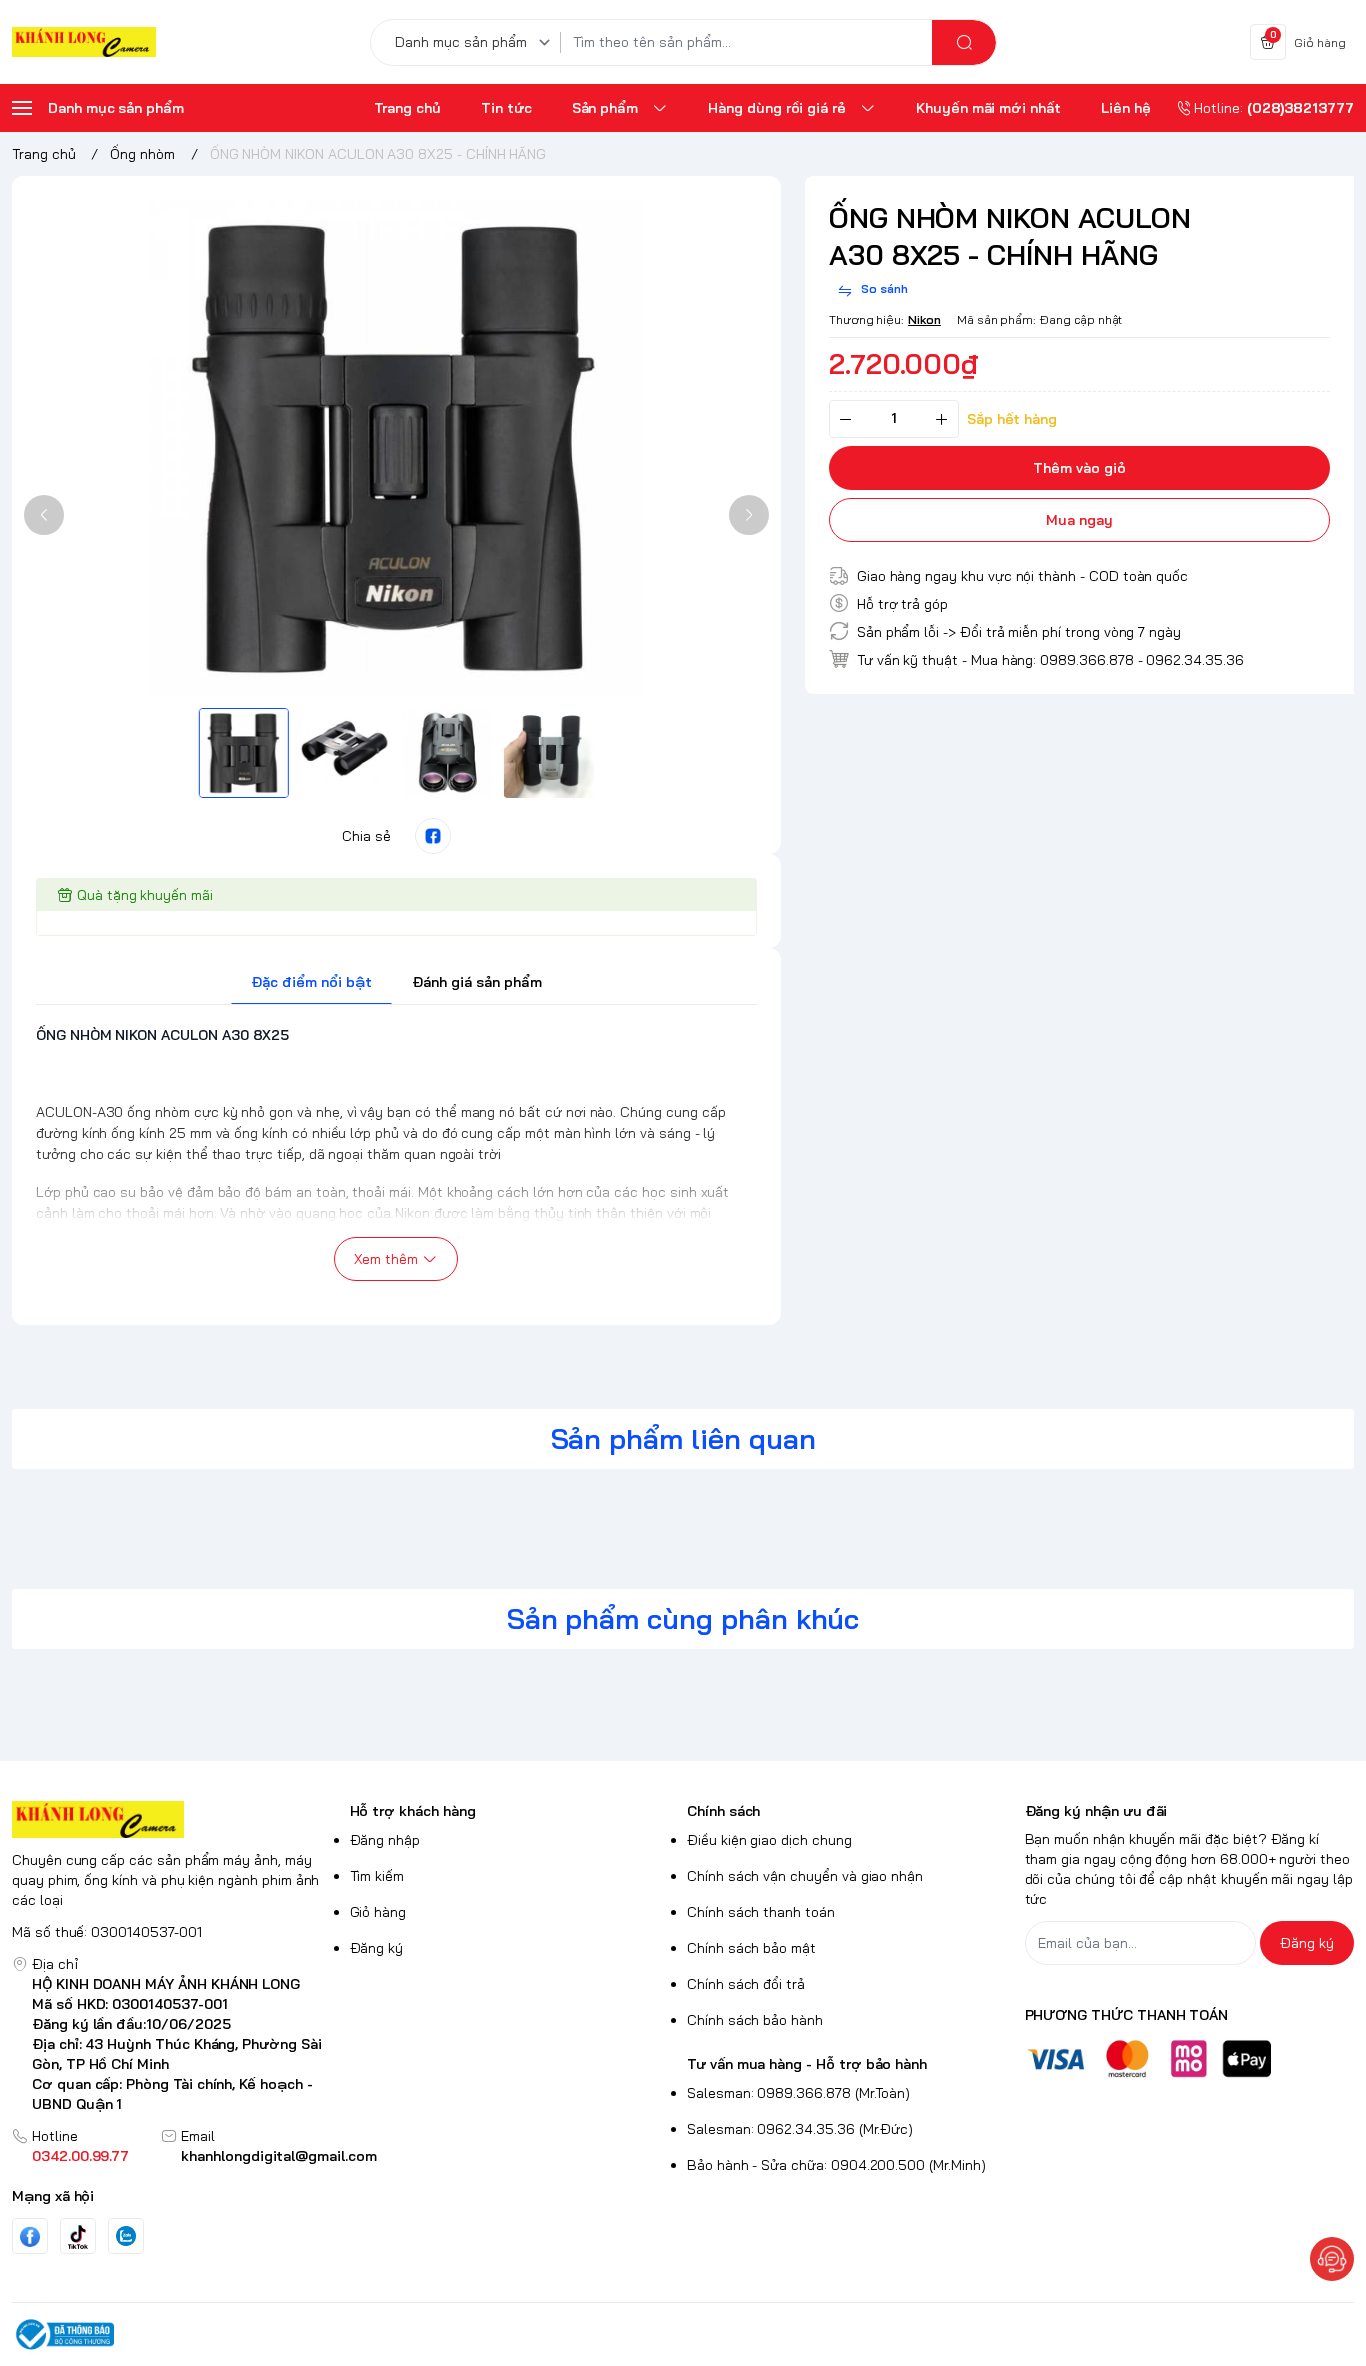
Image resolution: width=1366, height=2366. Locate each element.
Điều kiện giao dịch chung (769, 1840)
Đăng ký (377, 1948)
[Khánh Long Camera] (84, 42)
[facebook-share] (433, 836)
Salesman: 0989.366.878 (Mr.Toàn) (798, 2093)
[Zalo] (126, 2236)
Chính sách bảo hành (755, 2020)
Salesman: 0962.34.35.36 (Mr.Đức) (800, 2129)
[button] (44, 515)
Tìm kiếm (377, 1876)
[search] (964, 42)
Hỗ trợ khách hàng (413, 1811)
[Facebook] (30, 2236)
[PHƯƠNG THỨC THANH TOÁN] (1190, 2058)
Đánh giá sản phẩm (477, 982)
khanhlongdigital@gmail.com (279, 2156)
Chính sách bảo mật (751, 1948)
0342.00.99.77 (80, 2156)
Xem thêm (386, 1259)
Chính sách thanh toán (761, 1912)
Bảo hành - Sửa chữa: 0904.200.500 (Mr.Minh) (836, 2165)
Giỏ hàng (378, 1912)
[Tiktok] (78, 2236)
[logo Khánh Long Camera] (177, 1819)
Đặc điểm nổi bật (311, 982)
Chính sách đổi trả (746, 1984)
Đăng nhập (385, 1840)
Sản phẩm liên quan (683, 1438)
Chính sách (723, 1811)
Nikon (924, 319)
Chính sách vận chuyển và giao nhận (805, 1876)
